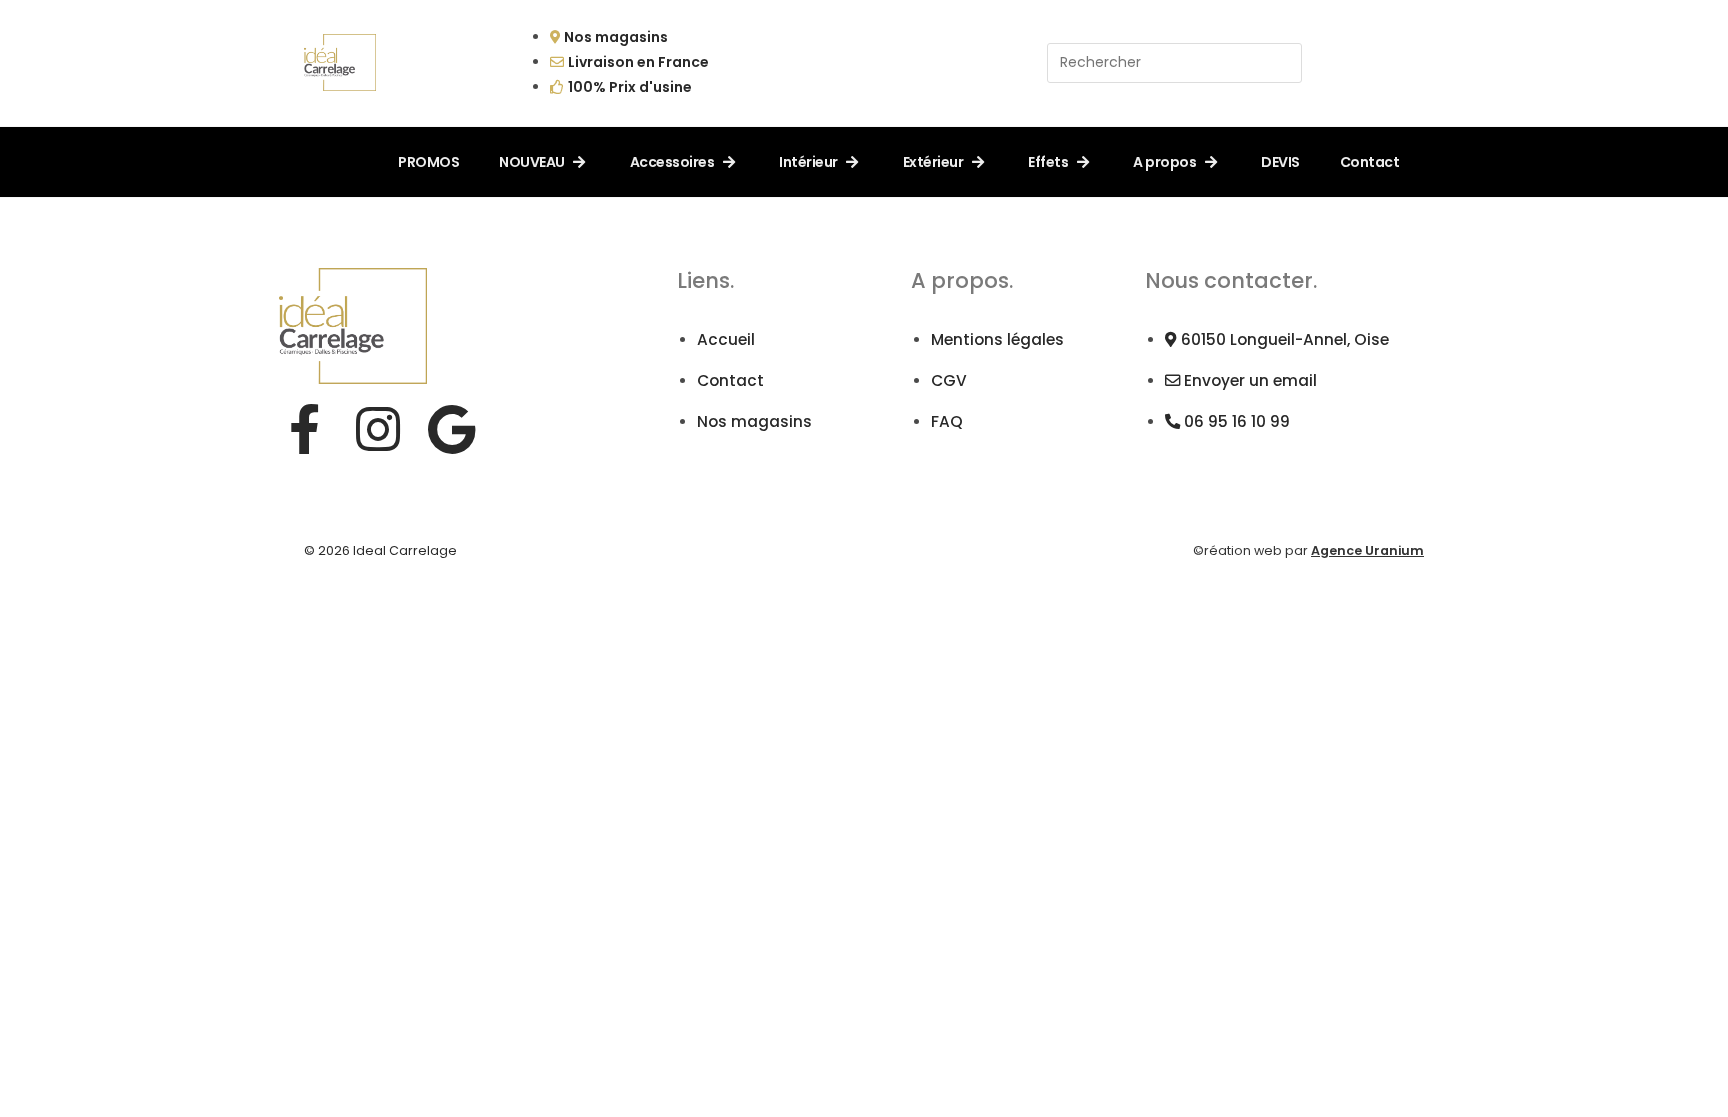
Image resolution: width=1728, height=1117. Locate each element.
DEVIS (1280, 162)
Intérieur (808, 162)
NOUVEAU (532, 162)
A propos (1164, 162)
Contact (1370, 162)
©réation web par (1308, 550)
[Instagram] (378, 429)
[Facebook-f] (304, 429)
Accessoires (672, 162)
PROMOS (428, 162)
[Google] (452, 429)
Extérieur (933, 162)
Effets (1048, 162)
